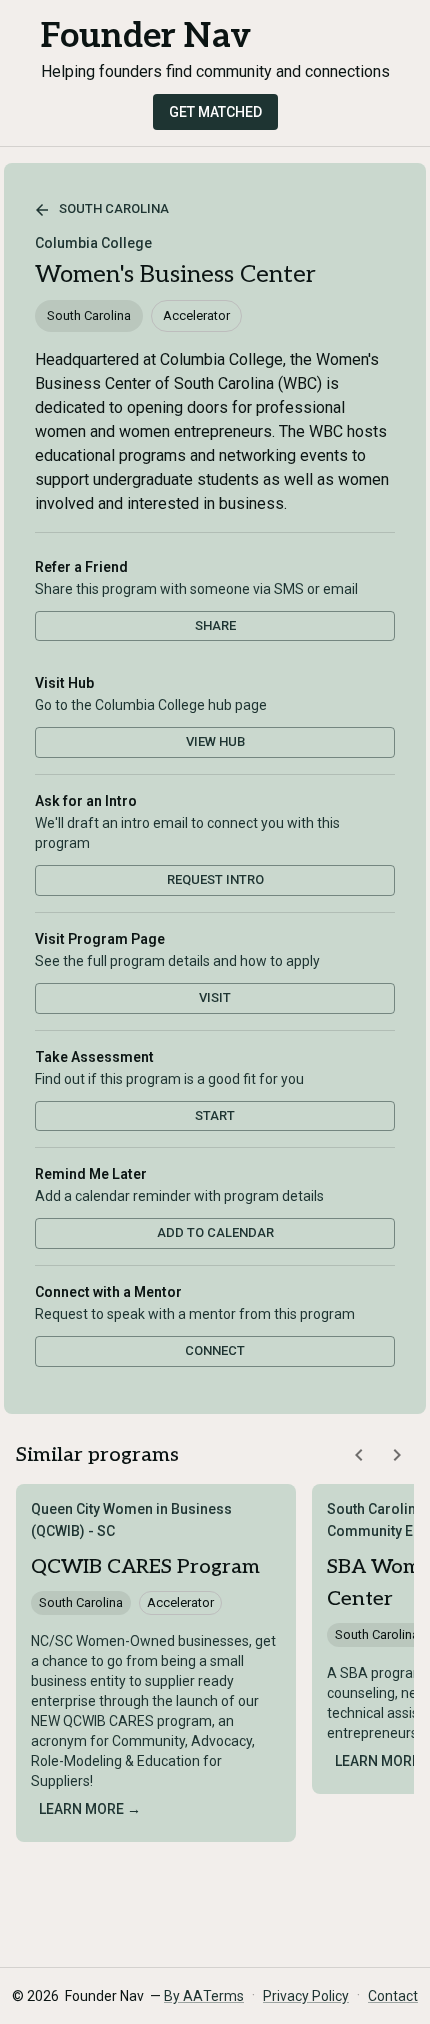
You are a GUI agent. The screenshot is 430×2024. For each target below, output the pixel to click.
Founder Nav (146, 36)
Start (215, 1115)
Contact (393, 1996)
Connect (215, 1350)
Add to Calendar (215, 1232)
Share (215, 625)
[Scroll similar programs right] (397, 1455)
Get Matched (215, 112)
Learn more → (90, 1809)
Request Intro (215, 879)
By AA (183, 1996)
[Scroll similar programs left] (359, 1455)
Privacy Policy (306, 1996)
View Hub (215, 741)
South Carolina (114, 208)
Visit (215, 997)
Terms (223, 1996)
